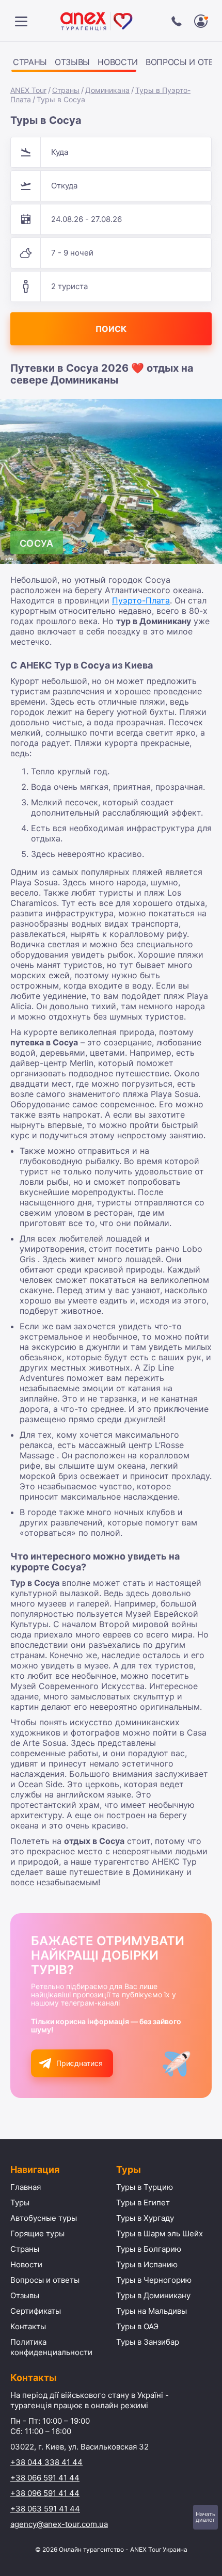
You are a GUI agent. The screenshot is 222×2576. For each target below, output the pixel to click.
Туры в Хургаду (145, 2218)
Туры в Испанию (147, 2264)
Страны (30, 62)
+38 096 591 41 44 (45, 2493)
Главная (26, 2187)
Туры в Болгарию (149, 2249)
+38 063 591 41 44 (45, 2509)
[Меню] (21, 21)
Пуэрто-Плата (141, 600)
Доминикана (107, 90)
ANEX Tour (28, 90)
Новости (118, 62)
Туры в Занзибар (148, 2342)
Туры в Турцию (145, 2187)
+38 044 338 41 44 (46, 2462)
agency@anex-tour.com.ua (59, 2524)
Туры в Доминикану (153, 2295)
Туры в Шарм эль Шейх (160, 2233)
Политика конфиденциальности (51, 2347)
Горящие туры (37, 2233)
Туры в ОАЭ (137, 2326)
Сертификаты (36, 2311)
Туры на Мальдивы (152, 2311)
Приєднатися (80, 2063)
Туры (20, 2203)
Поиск (111, 329)
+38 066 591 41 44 (45, 2478)
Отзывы (72, 62)
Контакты (28, 2326)
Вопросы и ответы (45, 2280)
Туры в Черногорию (154, 2280)
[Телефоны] (177, 21)
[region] (111, 64)
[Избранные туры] (201, 21)
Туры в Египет (143, 2203)
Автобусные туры (44, 2218)
